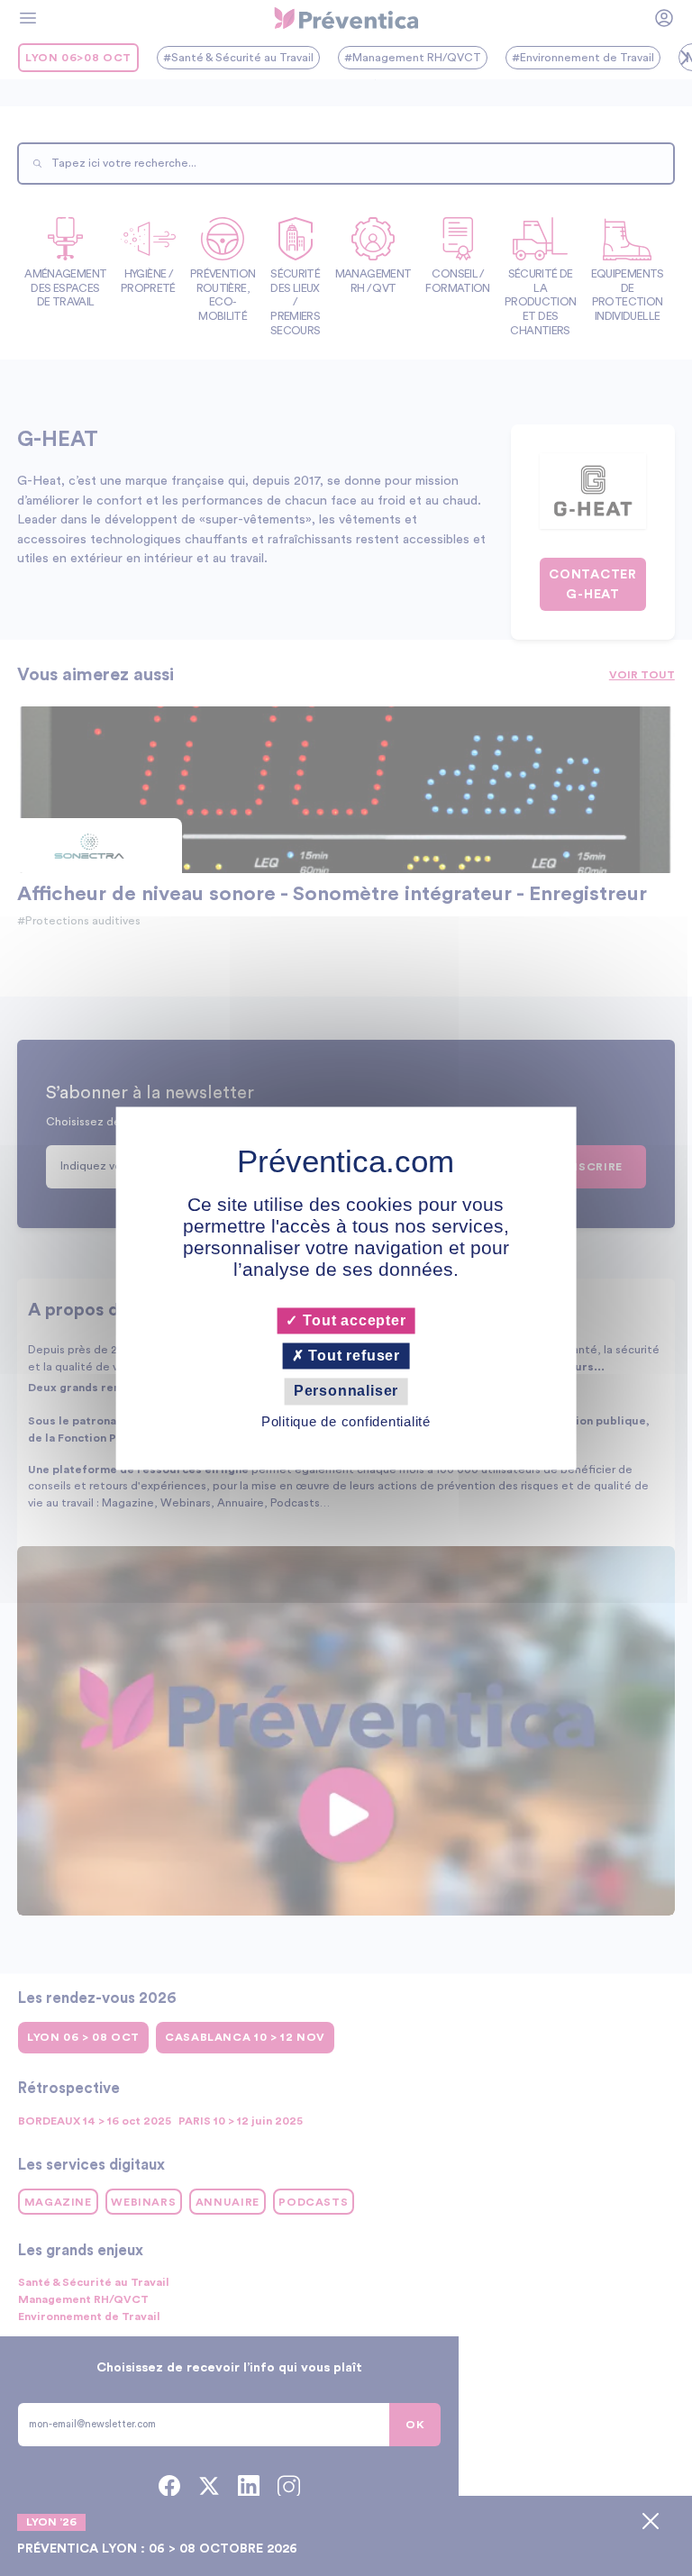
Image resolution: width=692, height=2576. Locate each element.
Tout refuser (352, 1356)
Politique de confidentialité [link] (346, 1421)
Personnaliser (346, 1392)
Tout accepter (352, 1320)
